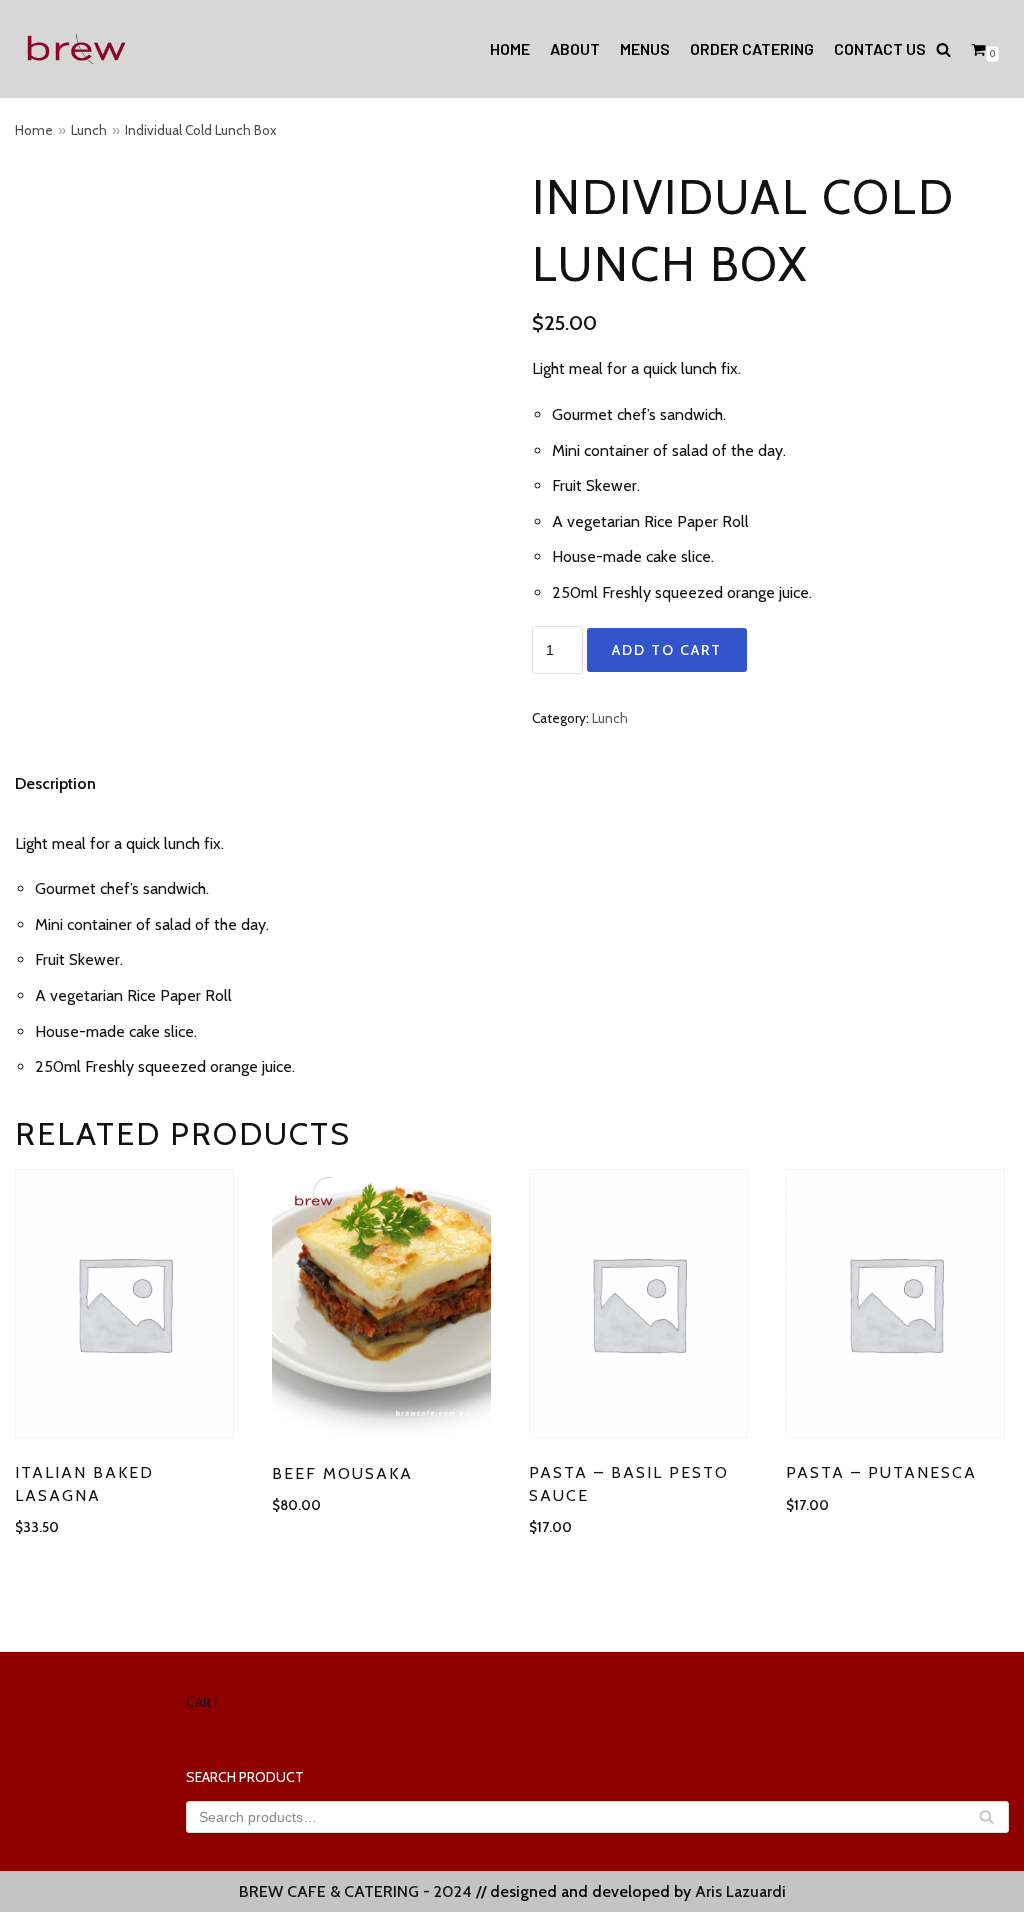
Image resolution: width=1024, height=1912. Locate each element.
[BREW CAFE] (75, 49)
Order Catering (752, 48)
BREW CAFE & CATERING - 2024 (355, 1891)
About (575, 48)
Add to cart (667, 650)
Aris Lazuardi (740, 1891)
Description (55, 783)
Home (510, 48)
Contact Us (880, 48)
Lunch (89, 130)
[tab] (55, 784)
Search (986, 1820)
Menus (645, 48)
